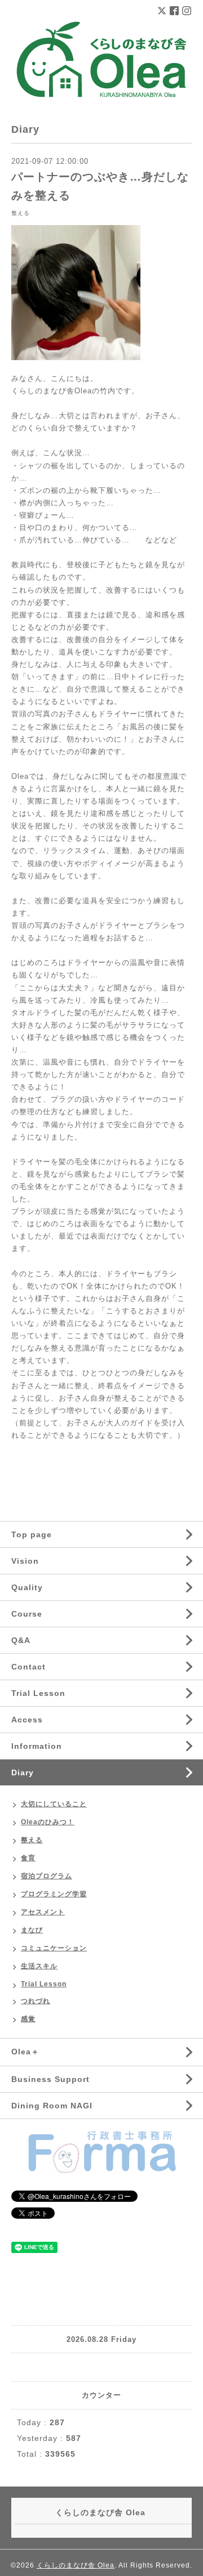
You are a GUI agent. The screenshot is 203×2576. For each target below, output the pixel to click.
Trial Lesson (38, 1693)
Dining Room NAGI (52, 2106)
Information (37, 1746)
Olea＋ (25, 2052)
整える (21, 213)
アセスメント (43, 1912)
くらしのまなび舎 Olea (76, 2565)
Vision (25, 1561)
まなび (32, 1930)
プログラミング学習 (54, 1894)
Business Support (50, 2079)
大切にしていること (54, 1804)
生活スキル (39, 1966)
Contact (28, 1667)
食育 (28, 1858)
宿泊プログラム (47, 1876)
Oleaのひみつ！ (48, 1822)
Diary (23, 1772)
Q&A (21, 1640)
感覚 (28, 2019)
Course (27, 1614)
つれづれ (36, 2001)
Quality (27, 1587)
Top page (32, 1534)
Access (27, 1720)
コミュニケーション (54, 1948)
